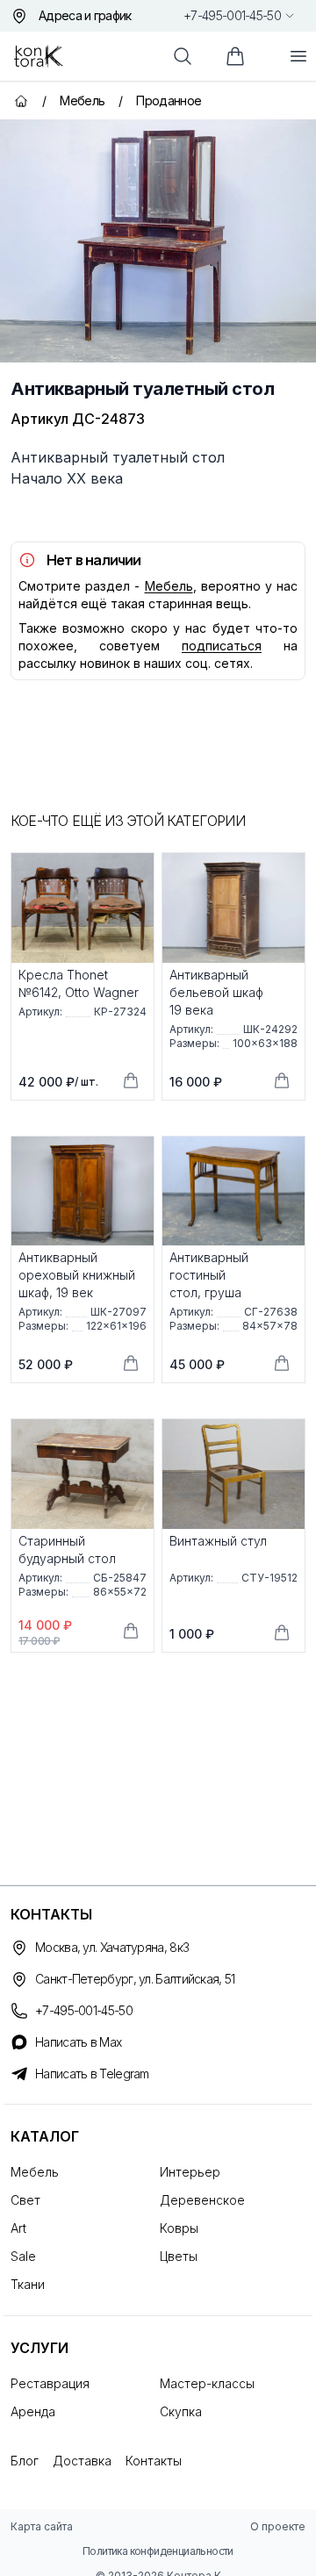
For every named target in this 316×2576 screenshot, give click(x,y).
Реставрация (50, 2383)
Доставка (82, 2461)
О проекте (278, 2526)
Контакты (154, 2461)
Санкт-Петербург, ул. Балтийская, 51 (135, 1979)
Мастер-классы (207, 2383)
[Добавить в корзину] (131, 1080)
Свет (25, 2200)
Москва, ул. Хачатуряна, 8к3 (112, 1947)
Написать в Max (78, 2042)
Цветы (179, 2256)
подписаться (222, 646)
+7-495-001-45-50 (232, 15)
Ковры (179, 2228)
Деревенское (202, 2200)
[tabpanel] (158, 241)
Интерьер (190, 2172)
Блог (25, 2461)
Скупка (181, 2411)
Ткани (28, 2284)
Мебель (169, 586)
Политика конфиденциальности (158, 2551)
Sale (23, 2256)
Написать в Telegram (92, 2074)
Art (18, 2228)
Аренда (33, 2411)
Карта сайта (42, 2526)
